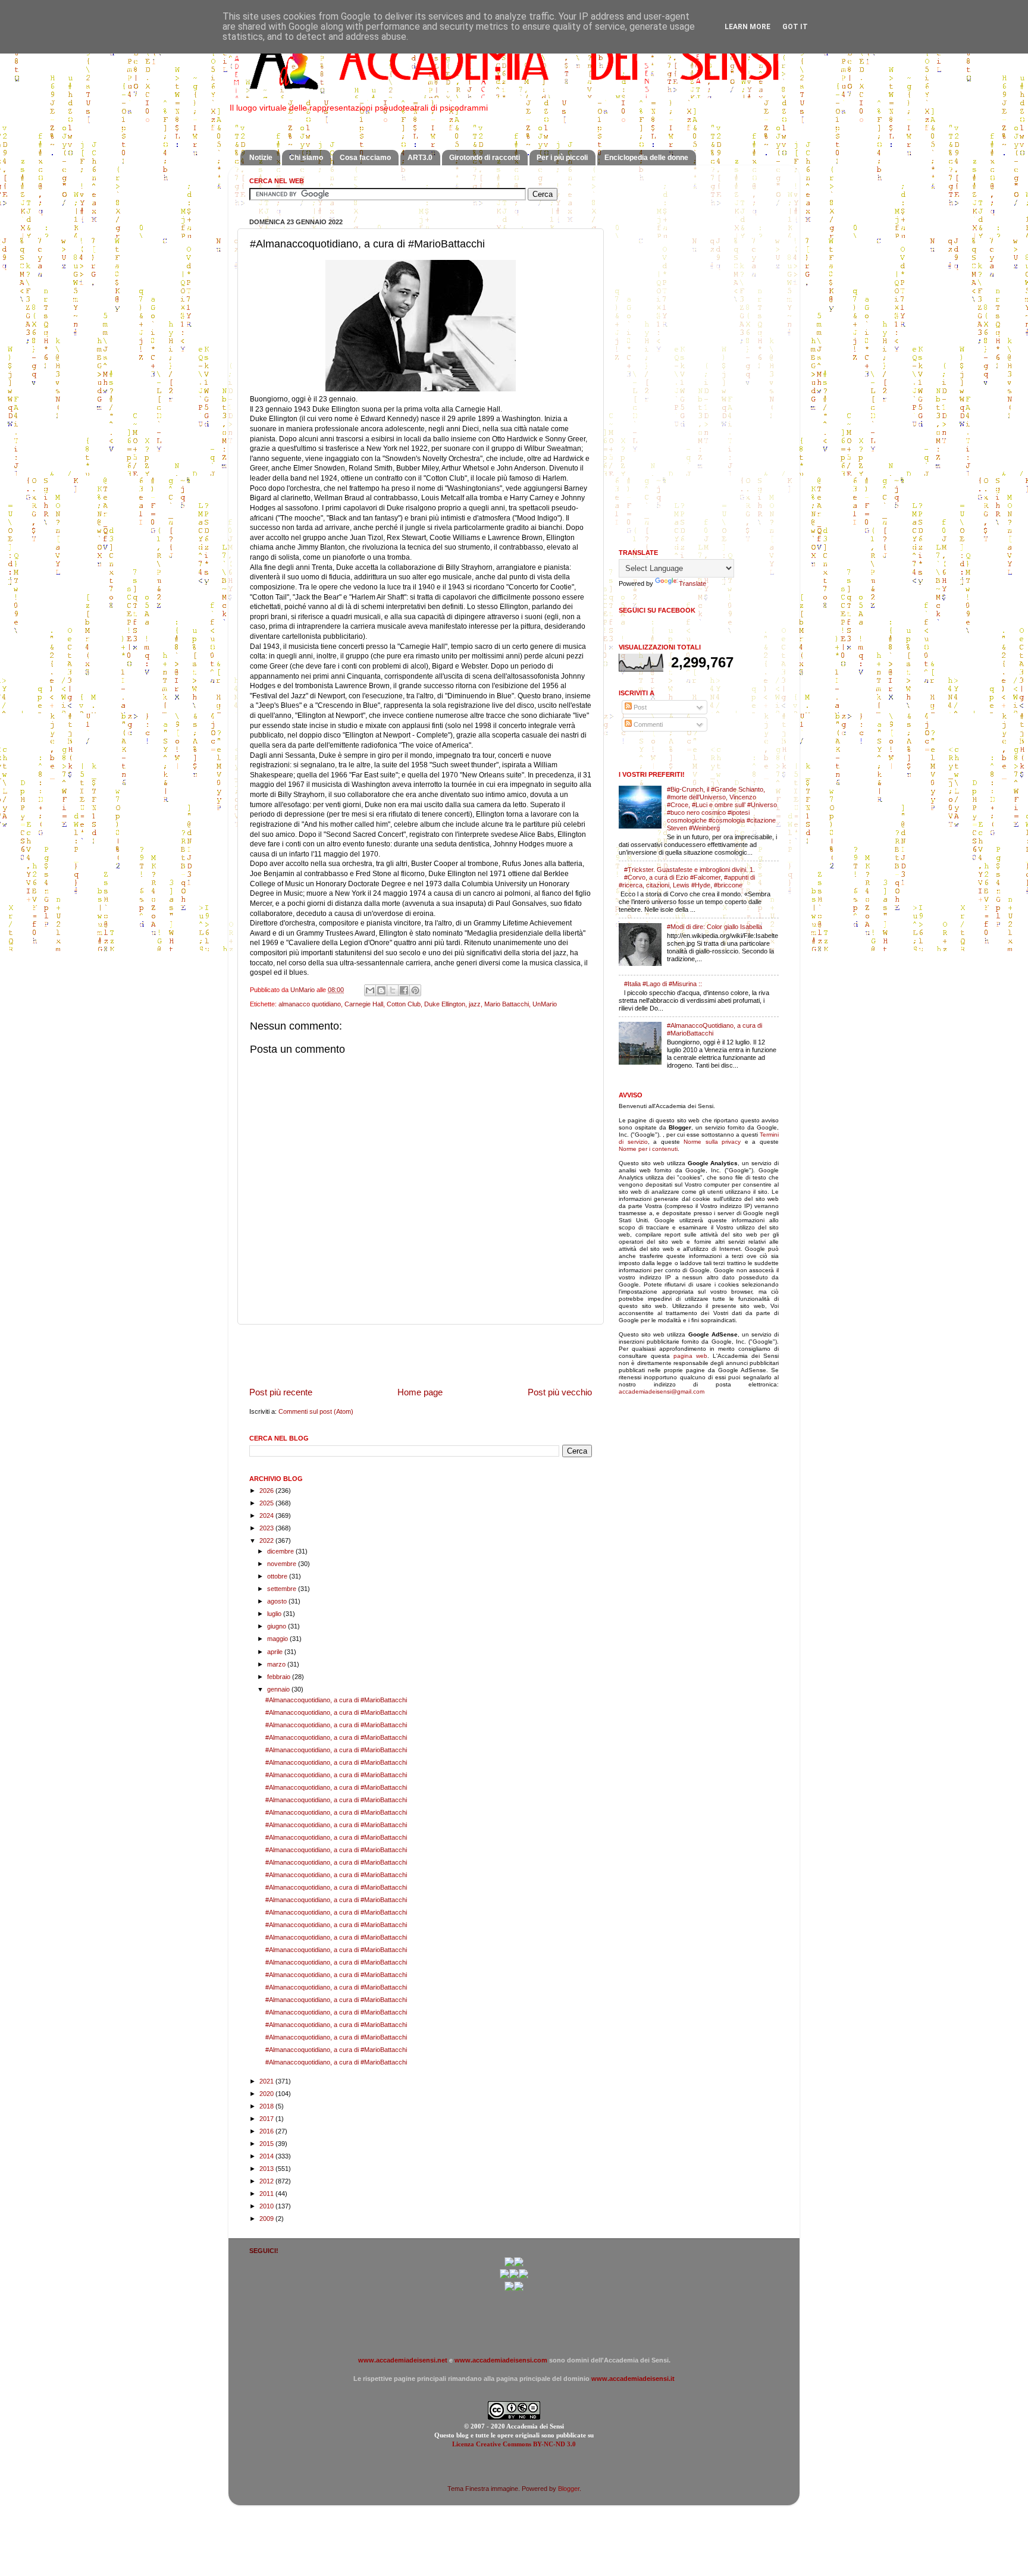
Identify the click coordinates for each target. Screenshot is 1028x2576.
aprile (276, 1652)
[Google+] (509, 2264)
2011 (267, 2194)
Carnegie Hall (364, 1004)
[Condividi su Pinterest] (415, 990)
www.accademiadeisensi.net (403, 2360)
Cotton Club (404, 1004)
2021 (267, 2081)
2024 (267, 1516)
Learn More (748, 27)
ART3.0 (420, 158)
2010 (267, 2206)
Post (639, 707)
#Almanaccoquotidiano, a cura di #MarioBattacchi (336, 1700)
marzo (277, 1664)
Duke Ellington (445, 1004)
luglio (275, 1614)
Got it (795, 27)
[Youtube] (514, 2276)
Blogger (569, 2489)
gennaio (279, 1689)
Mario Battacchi (507, 1004)
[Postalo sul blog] (381, 990)
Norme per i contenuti (648, 1149)
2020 (267, 2094)
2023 (267, 1528)
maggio (278, 1639)
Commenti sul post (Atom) (316, 1411)
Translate (692, 583)
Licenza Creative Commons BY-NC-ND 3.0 (514, 2444)
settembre (283, 1589)
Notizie (261, 158)
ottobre (278, 1576)
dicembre (281, 1551)
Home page (420, 1392)
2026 (267, 1491)
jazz (475, 1004)
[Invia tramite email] (370, 990)
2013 (267, 2169)
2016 (267, 2131)
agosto (278, 1601)
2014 (267, 2156)
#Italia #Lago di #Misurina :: (663, 984)
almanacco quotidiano (310, 1004)
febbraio (280, 1677)
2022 (267, 1540)
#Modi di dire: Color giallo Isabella (714, 927)
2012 (267, 2181)
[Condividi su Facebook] (404, 990)
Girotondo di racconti (485, 158)
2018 (267, 2106)
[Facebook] (519, 2264)
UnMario (545, 1004)
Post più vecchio (560, 1392)
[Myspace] (524, 2276)
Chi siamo (306, 158)
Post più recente (281, 1392)
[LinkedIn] (519, 2289)
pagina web (690, 1356)
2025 (267, 1503)
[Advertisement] (421, 1356)
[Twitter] (504, 2276)
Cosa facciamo (365, 158)
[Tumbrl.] (509, 2289)
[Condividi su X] (393, 990)
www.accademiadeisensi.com (501, 2360)
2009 (267, 2219)
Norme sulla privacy (712, 1142)
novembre (283, 1564)
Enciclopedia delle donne (646, 158)
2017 (267, 2119)
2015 (267, 2144)
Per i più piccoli (562, 158)
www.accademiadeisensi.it (633, 2379)
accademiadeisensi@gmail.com (662, 1391)
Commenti (647, 724)
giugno (278, 1626)
